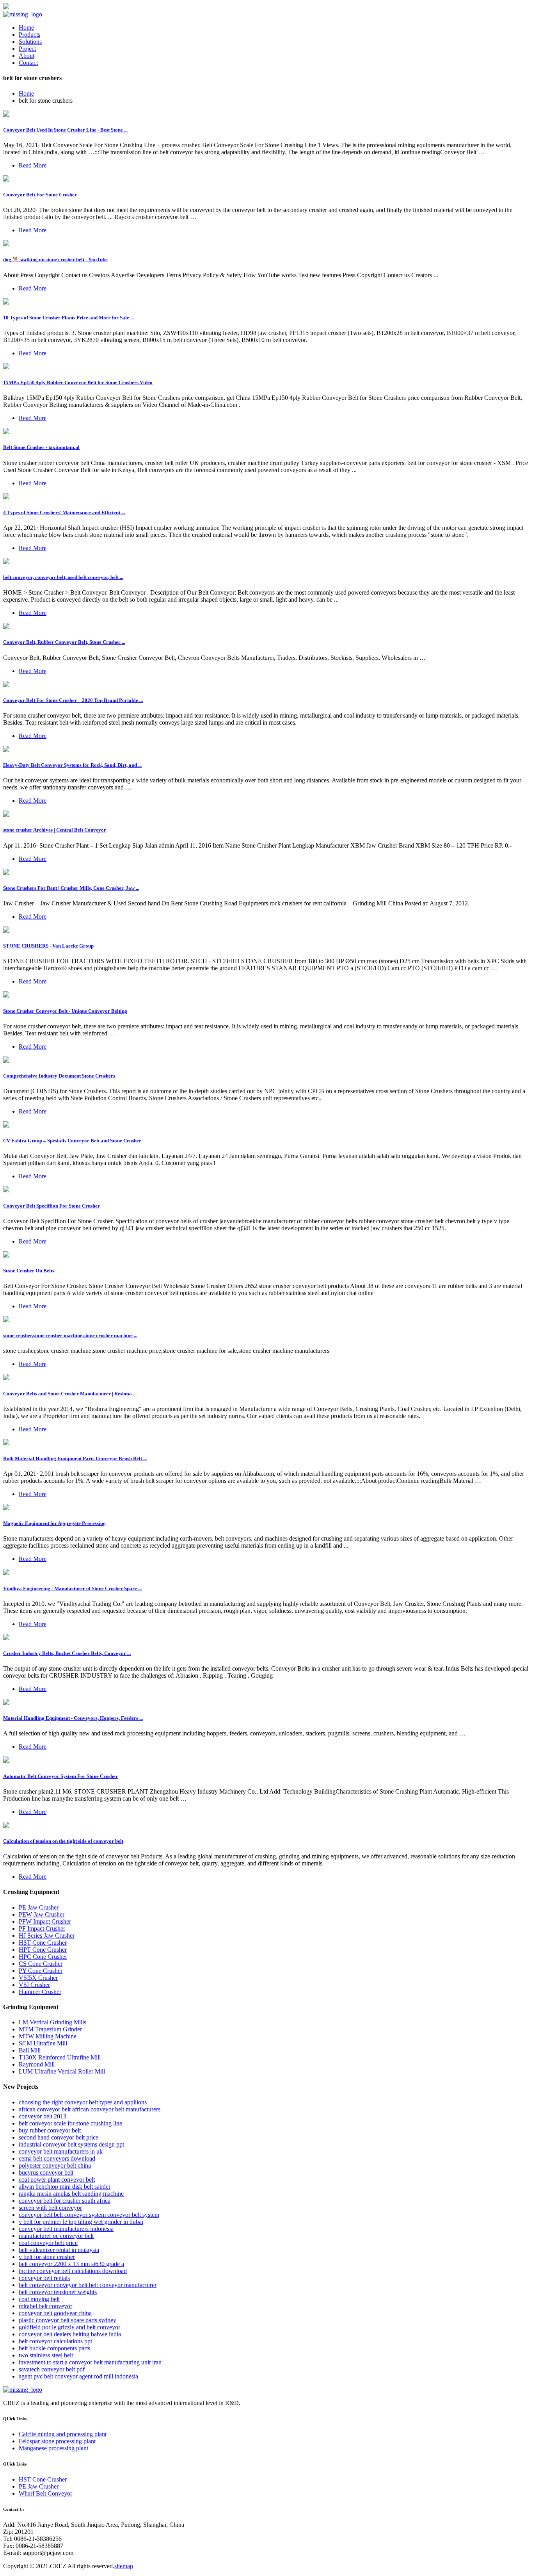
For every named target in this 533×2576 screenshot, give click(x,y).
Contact (28, 63)
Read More (33, 165)
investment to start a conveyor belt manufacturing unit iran (90, 2362)
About (27, 56)
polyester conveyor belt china (55, 2165)
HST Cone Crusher (43, 1943)
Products (29, 35)
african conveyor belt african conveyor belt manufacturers (90, 2109)
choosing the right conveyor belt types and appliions (83, 2102)
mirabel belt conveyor (45, 2306)
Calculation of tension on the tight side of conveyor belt (63, 1841)
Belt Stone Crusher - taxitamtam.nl (41, 447)
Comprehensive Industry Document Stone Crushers (59, 1076)
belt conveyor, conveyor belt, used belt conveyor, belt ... (63, 577)
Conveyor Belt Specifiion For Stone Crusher (52, 1206)
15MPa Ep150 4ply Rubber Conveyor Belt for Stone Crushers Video (78, 382)
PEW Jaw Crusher (42, 1914)
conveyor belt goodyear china (55, 2313)
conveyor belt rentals (44, 2278)
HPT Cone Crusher (43, 1950)
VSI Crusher (34, 1985)
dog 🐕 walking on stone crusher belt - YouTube (55, 259)
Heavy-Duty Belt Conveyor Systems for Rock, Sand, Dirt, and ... (72, 765)
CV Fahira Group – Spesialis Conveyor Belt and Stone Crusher (72, 1141)
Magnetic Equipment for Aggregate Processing (54, 1523)
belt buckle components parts (54, 2348)
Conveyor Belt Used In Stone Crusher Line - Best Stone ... (65, 130)
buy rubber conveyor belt (50, 2130)
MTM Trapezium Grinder (50, 2029)
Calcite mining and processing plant (63, 2434)
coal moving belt (39, 2299)
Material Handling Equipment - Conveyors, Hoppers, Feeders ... (73, 1718)
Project (27, 49)
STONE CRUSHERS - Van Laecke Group (48, 946)
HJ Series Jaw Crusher (47, 1936)
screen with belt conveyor (50, 2208)
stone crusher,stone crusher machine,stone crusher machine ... (70, 1335)
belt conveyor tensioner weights (58, 2292)
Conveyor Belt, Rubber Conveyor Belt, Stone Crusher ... (64, 642)
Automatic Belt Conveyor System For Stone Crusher (60, 1776)
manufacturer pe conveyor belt (56, 2236)
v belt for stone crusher (47, 2257)
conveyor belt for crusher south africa (65, 2201)
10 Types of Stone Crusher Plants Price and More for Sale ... (68, 318)
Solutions (30, 42)
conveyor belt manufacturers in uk (61, 2151)
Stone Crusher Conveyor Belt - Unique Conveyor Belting (65, 1011)
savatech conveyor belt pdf (52, 2369)
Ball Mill (30, 2050)
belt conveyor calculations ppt (55, 2341)
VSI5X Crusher (38, 1978)
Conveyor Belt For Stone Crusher (40, 195)
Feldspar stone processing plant (57, 2441)
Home (26, 28)
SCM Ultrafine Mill (43, 2043)
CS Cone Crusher (41, 1964)
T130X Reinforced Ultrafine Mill (60, 2057)
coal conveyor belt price (48, 2243)
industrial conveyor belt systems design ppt (71, 2144)
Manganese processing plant (53, 2448)
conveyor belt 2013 (43, 2116)
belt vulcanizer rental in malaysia (59, 2250)
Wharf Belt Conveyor (45, 2493)
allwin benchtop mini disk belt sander (65, 2187)
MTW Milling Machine (48, 2036)
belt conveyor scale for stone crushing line (70, 2123)
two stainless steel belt (46, 2355)
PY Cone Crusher (41, 1971)
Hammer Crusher (40, 1992)
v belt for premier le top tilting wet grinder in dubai (81, 2222)
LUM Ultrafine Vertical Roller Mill (62, 2071)
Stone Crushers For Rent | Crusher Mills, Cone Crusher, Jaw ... (71, 888)
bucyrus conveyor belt (46, 2172)
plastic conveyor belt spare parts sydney (68, 2320)
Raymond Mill (37, 2064)
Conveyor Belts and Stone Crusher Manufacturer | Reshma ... (70, 1394)
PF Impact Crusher (42, 1928)
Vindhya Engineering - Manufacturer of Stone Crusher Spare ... (72, 1588)
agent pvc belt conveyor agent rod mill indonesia (78, 2376)
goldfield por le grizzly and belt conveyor (69, 2327)
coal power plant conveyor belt (57, 2180)
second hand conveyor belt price (59, 2137)
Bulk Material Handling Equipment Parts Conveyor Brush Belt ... (75, 1458)
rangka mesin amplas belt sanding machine (71, 2194)
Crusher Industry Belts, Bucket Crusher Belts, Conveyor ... (67, 1653)
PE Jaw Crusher (39, 1907)
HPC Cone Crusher (43, 1957)
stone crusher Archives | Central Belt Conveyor (55, 830)
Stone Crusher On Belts (29, 1271)
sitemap (124, 2566)
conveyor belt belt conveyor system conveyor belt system (89, 2215)
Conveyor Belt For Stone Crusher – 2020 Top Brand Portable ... (73, 700)
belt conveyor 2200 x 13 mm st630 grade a (71, 2264)
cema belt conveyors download (57, 2158)
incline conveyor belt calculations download (73, 2271)
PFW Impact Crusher (45, 1921)
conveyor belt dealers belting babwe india (70, 2334)
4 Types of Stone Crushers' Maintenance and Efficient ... (64, 512)
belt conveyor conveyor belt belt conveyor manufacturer (88, 2285)
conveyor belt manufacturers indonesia (66, 2229)
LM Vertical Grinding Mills (52, 2022)
